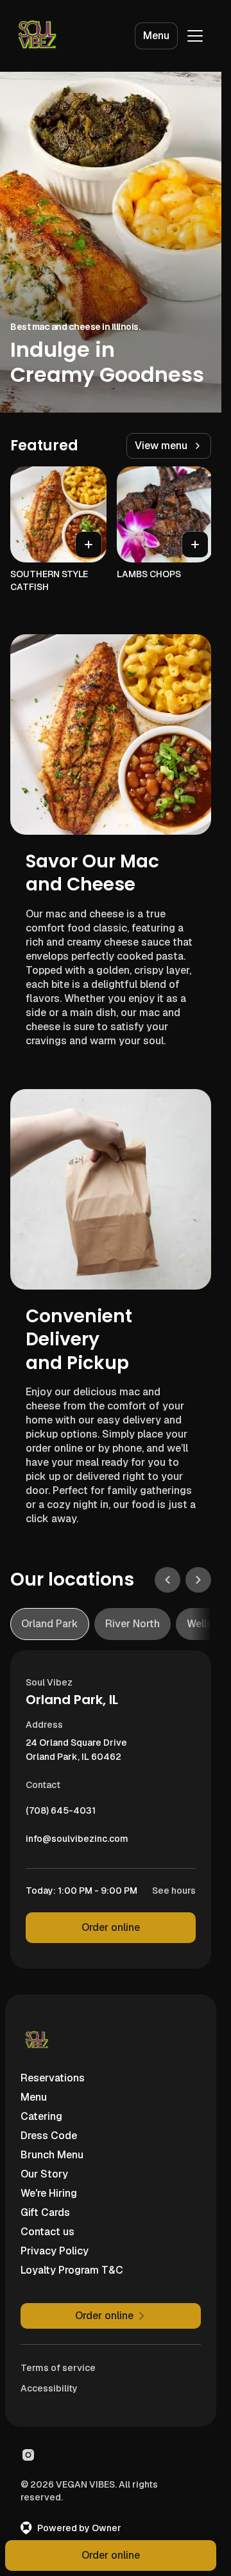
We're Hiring (49, 2193)
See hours (174, 1891)
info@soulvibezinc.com (77, 1842)
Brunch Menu (52, 2155)
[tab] (50, 1624)
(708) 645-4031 (61, 1814)
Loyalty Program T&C (72, 2270)
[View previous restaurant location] (167, 1580)
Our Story (44, 2174)
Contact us (47, 2232)
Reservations (53, 2078)
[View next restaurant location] (198, 1580)
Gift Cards (45, 2212)
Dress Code (49, 2136)
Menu (156, 36)
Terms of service (58, 2368)
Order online (111, 1927)
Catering (41, 2116)
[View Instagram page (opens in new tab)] (28, 2455)
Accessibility (49, 2388)
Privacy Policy (55, 2251)
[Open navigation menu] (195, 36)
